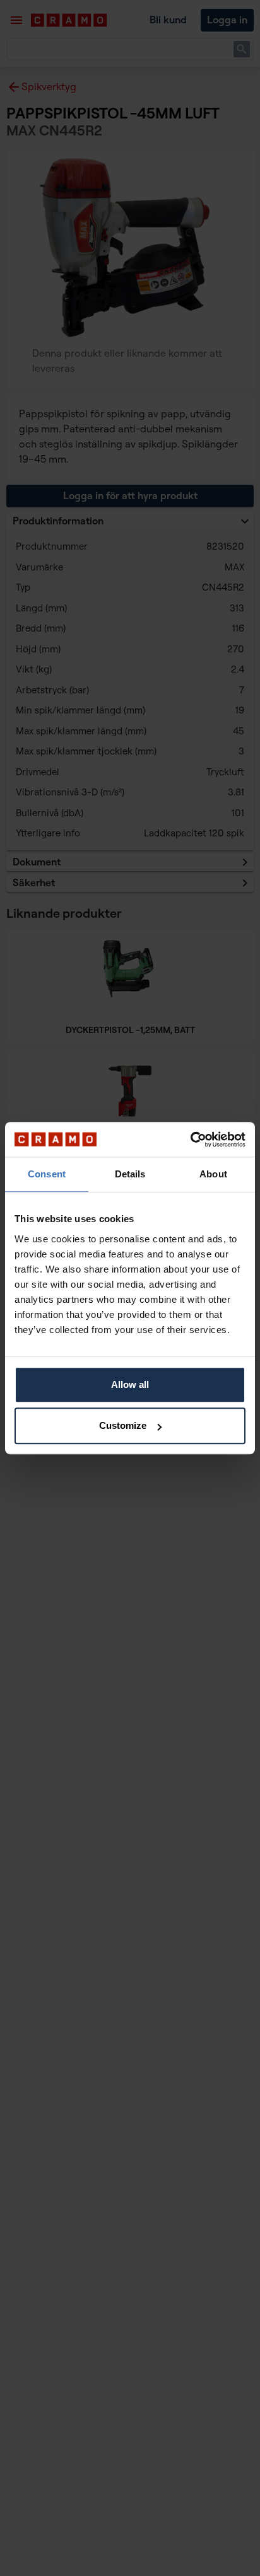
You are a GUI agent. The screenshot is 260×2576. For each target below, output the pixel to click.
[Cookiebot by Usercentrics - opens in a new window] (190, 1140)
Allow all (130, 1384)
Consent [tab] (47, 1174)
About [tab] (213, 1174)
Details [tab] (130, 1174)
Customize (123, 1425)
